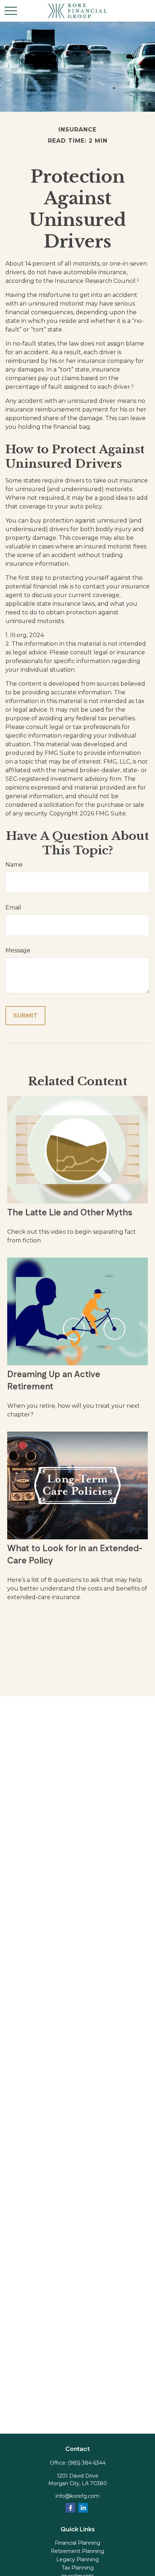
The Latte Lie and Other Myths (70, 1213)
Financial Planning (77, 2543)
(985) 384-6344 (87, 2463)
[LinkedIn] (83, 2508)
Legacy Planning (77, 2559)
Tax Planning (78, 2568)
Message (18, 950)
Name (14, 865)
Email (13, 907)
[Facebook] (70, 2508)
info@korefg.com (77, 2496)
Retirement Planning (77, 2551)
